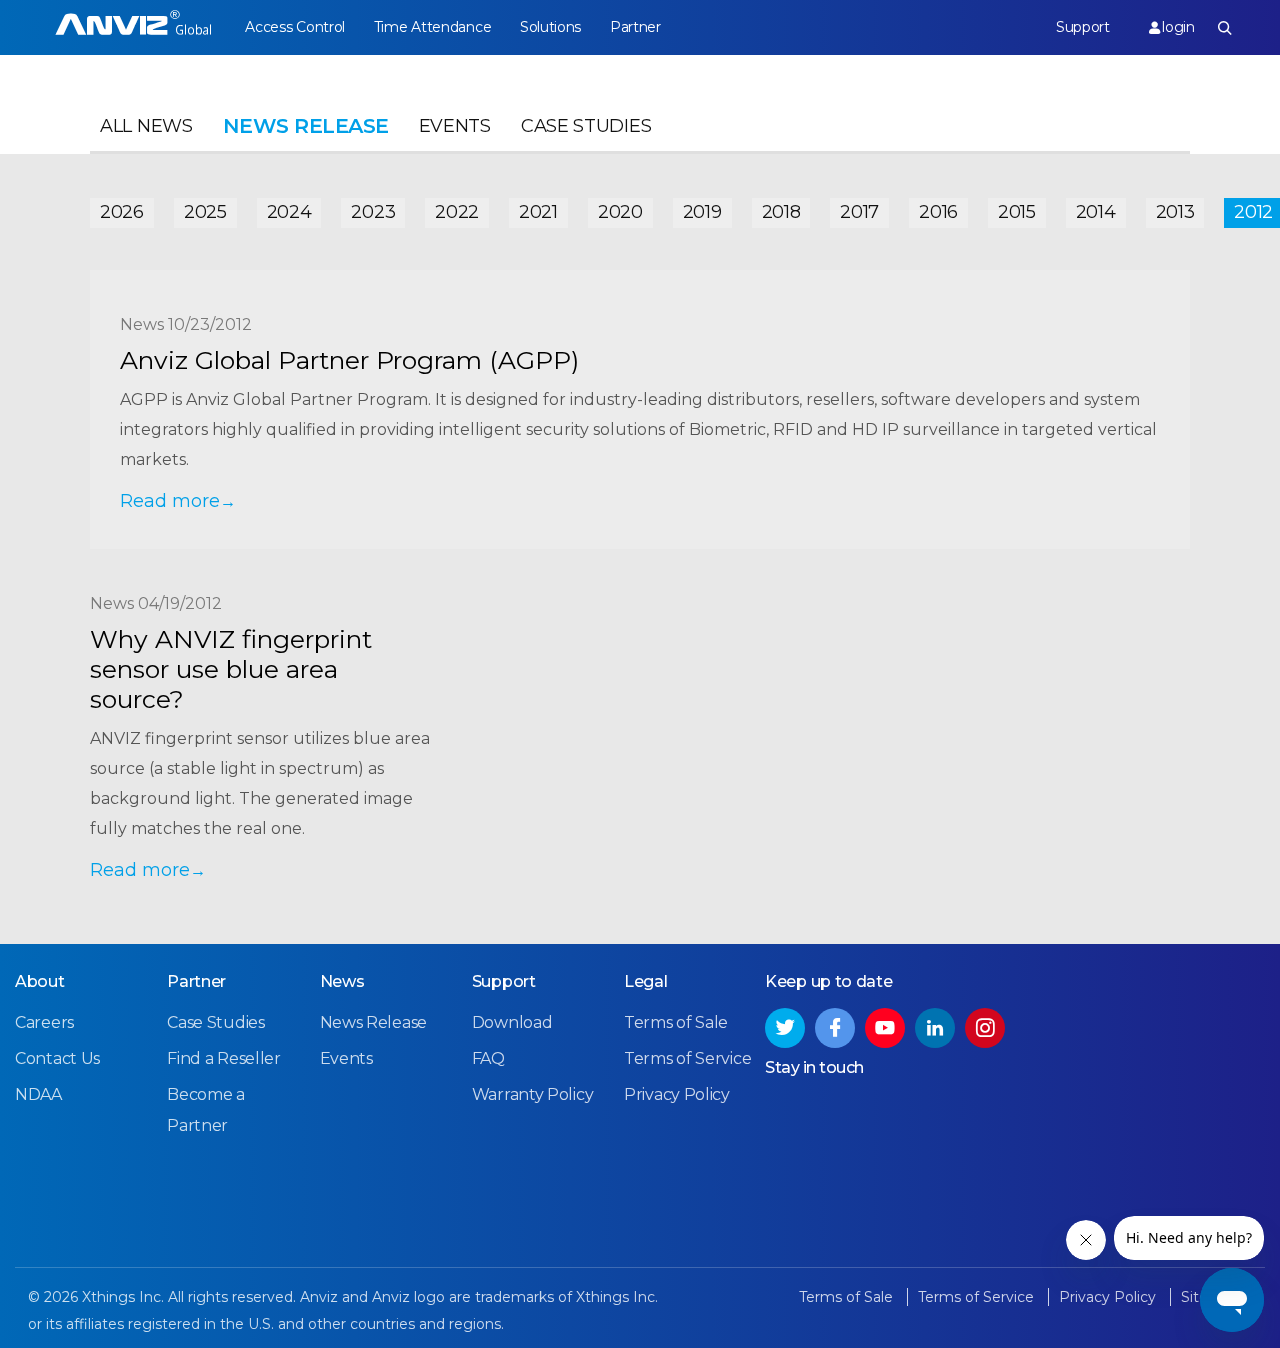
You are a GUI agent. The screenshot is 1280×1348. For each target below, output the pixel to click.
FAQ (488, 1058)
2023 (373, 212)
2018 (781, 212)
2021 (538, 212)
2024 (289, 212)
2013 (1175, 212)
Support (1083, 27)
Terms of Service (687, 1058)
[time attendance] (133, 27)
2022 (457, 212)
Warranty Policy (533, 1094)
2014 (1096, 212)
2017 (859, 212)
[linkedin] (935, 1028)
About (40, 981)
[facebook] (835, 1028)
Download (512, 1022)
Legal (646, 981)
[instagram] (985, 1028)
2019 (702, 212)
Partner (635, 27)
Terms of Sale (676, 1022)
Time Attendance (433, 27)
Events (455, 126)
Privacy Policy (677, 1094)
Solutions (550, 27)
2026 (122, 212)
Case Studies (586, 126)
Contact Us (57, 1058)
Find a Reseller (224, 1058)
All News (146, 126)
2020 (620, 212)
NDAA (38, 1094)
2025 (205, 212)
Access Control (295, 27)
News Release (373, 1022)
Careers (44, 1022)
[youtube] (885, 1028)
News (342, 981)
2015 (1017, 212)
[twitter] (785, 1028)
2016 (938, 212)
